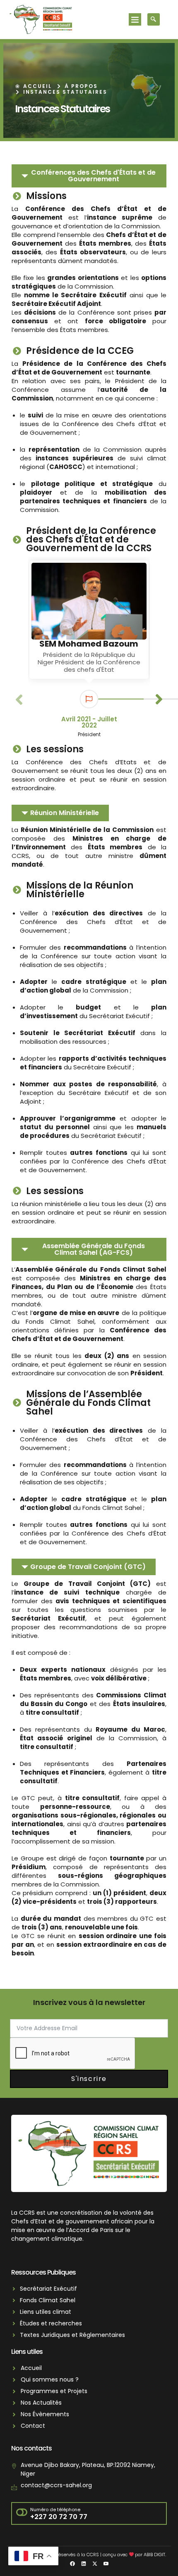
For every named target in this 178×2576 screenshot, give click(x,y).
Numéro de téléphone (55, 2510)
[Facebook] (72, 2564)
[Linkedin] (84, 2564)
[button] (135, 19)
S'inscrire (89, 2079)
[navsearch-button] (154, 19)
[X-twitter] (95, 2564)
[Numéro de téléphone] (22, 2513)
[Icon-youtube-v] (106, 2564)
